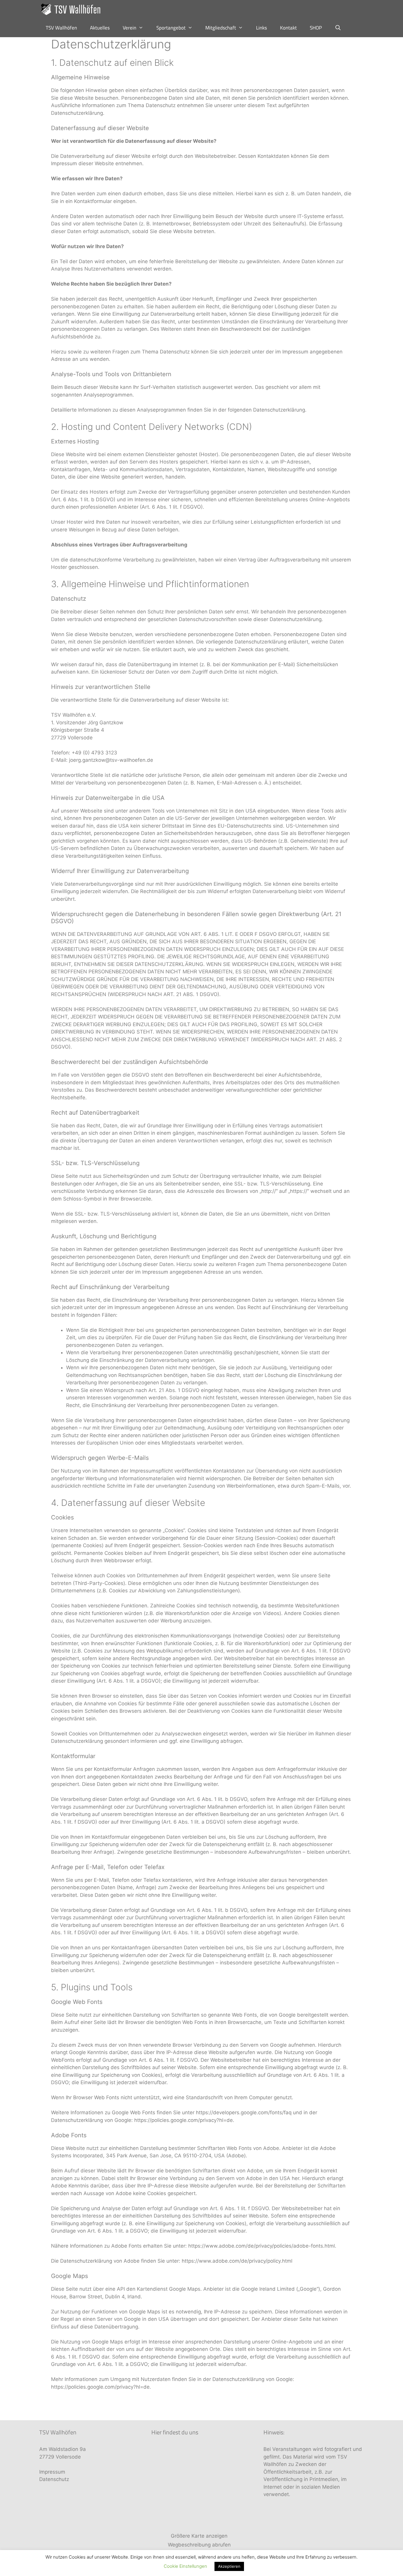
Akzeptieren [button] (229, 2566)
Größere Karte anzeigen (199, 2536)
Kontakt (288, 28)
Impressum (52, 2472)
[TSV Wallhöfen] (72, 9)
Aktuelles (100, 28)
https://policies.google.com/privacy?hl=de (184, 2120)
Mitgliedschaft (221, 28)
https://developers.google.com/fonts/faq (244, 2112)
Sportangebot (171, 28)
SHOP (316, 28)
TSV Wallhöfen (61, 28)
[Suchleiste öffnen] (338, 28)
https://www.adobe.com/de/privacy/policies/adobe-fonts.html (262, 2246)
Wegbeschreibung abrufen (199, 2545)
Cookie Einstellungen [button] (185, 2566)
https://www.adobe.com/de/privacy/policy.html (237, 2261)
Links (262, 28)
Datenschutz (54, 2479)
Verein (130, 28)
